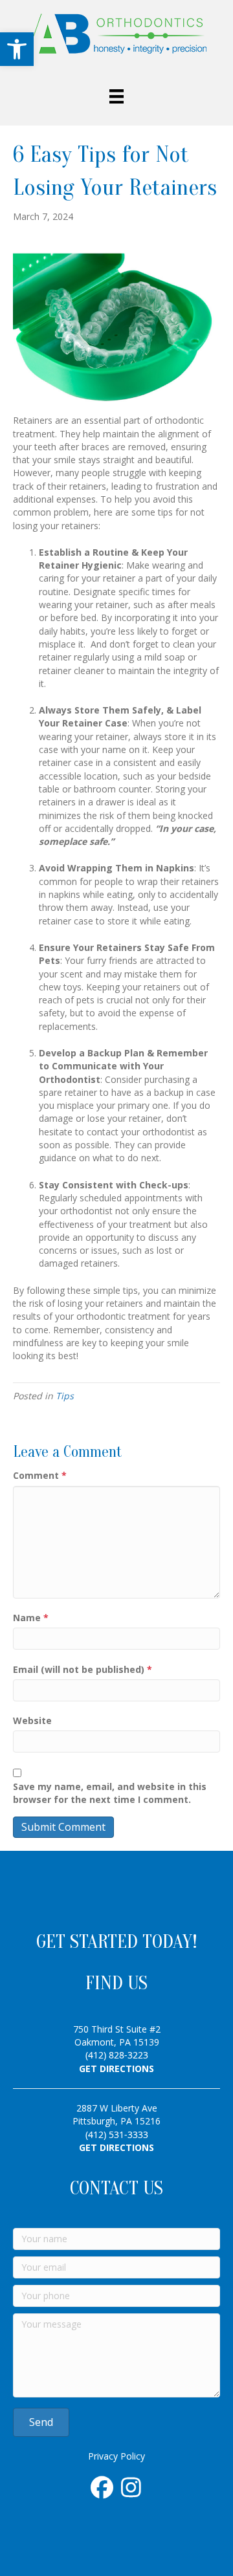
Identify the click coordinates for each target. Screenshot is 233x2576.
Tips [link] (65, 1396)
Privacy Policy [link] (116, 2456)
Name (31, 1618)
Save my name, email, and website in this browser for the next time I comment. (110, 1793)
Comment (40, 1475)
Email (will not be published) (83, 1669)
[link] (17, 49)
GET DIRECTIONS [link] (116, 2068)
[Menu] (116, 96)
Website (32, 1720)
